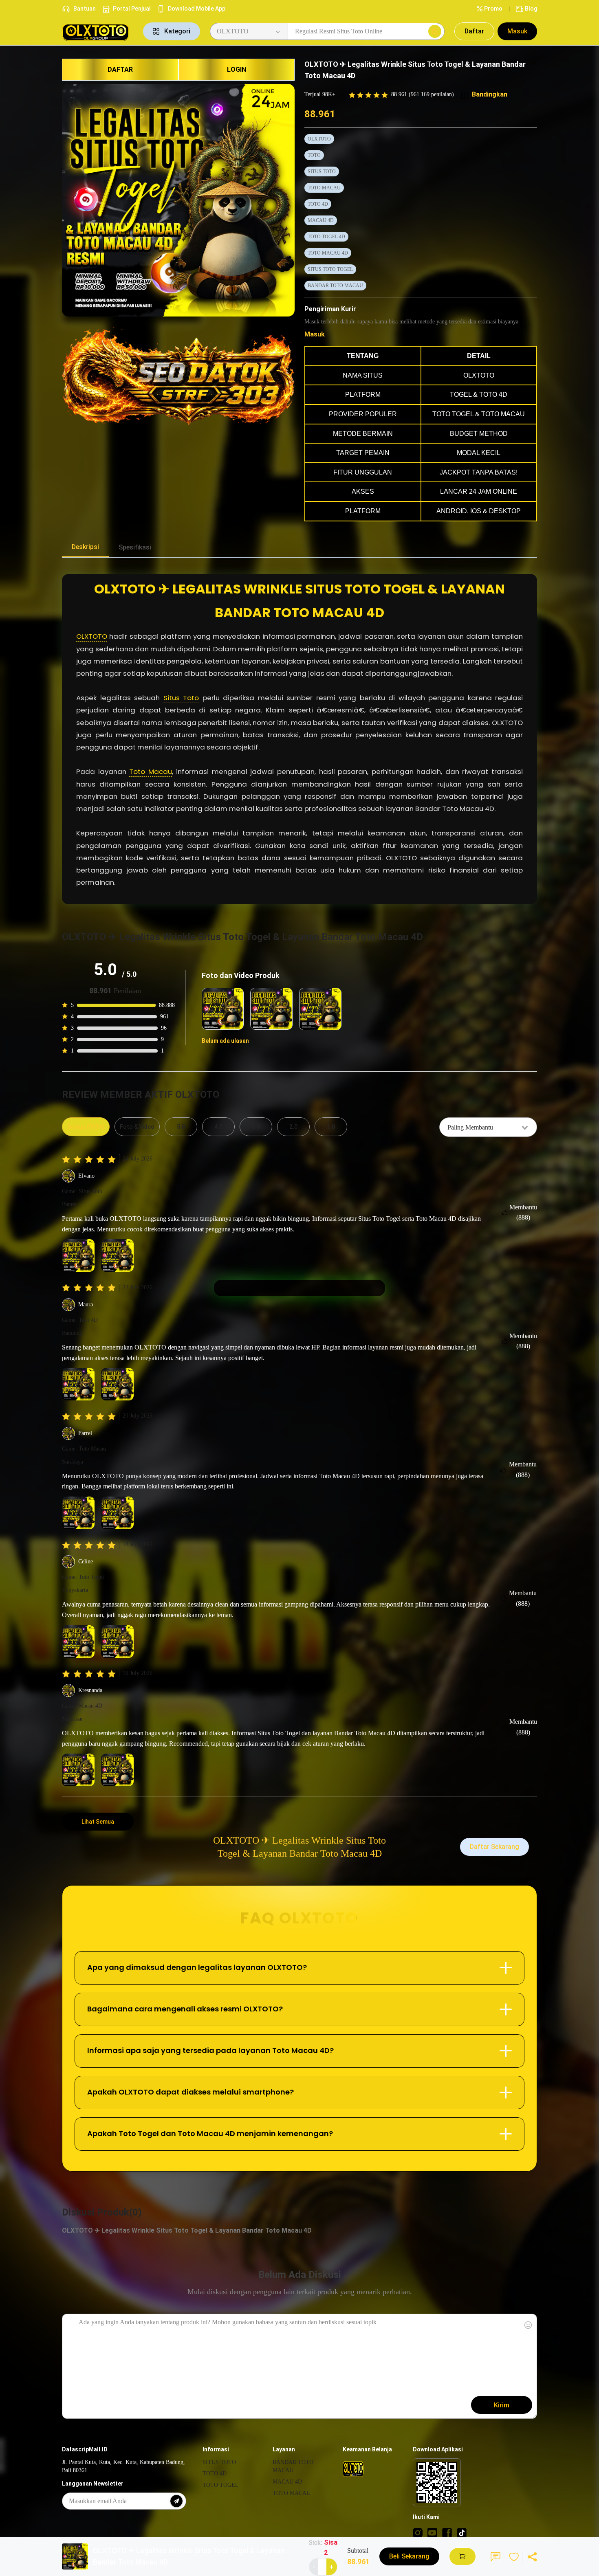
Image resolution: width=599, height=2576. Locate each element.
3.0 (256, 1127)
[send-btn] (176, 2501)
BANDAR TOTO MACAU (335, 286)
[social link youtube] (432, 2532)
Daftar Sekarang (494, 1847)
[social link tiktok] (462, 2532)
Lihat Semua (98, 1822)
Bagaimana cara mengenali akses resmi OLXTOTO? (185, 2009)
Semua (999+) (86, 1127)
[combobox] (488, 1127)
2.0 (293, 1127)
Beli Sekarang (409, 2556)
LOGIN (237, 69)
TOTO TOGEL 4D (326, 237)
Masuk (517, 31)
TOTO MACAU (324, 188)
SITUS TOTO (322, 171)
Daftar (474, 31)
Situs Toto (181, 698)
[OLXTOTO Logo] (98, 32)
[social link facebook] (447, 2532)
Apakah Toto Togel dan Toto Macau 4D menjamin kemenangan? (210, 2133)
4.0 (218, 1127)
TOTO (314, 155)
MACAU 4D (321, 220)
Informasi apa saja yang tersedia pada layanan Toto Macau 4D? (210, 2050)
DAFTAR (120, 69)
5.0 (181, 1127)
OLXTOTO (319, 139)
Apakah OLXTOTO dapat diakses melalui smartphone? (190, 2092)
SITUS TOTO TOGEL (330, 269)
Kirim (502, 2405)
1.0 (331, 1127)
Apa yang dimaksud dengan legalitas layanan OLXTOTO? (197, 1967)
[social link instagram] (418, 2532)
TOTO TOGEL (221, 2485)
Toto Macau (151, 771)
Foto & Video (137, 1127)
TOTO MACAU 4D (328, 253)
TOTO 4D (318, 204)
